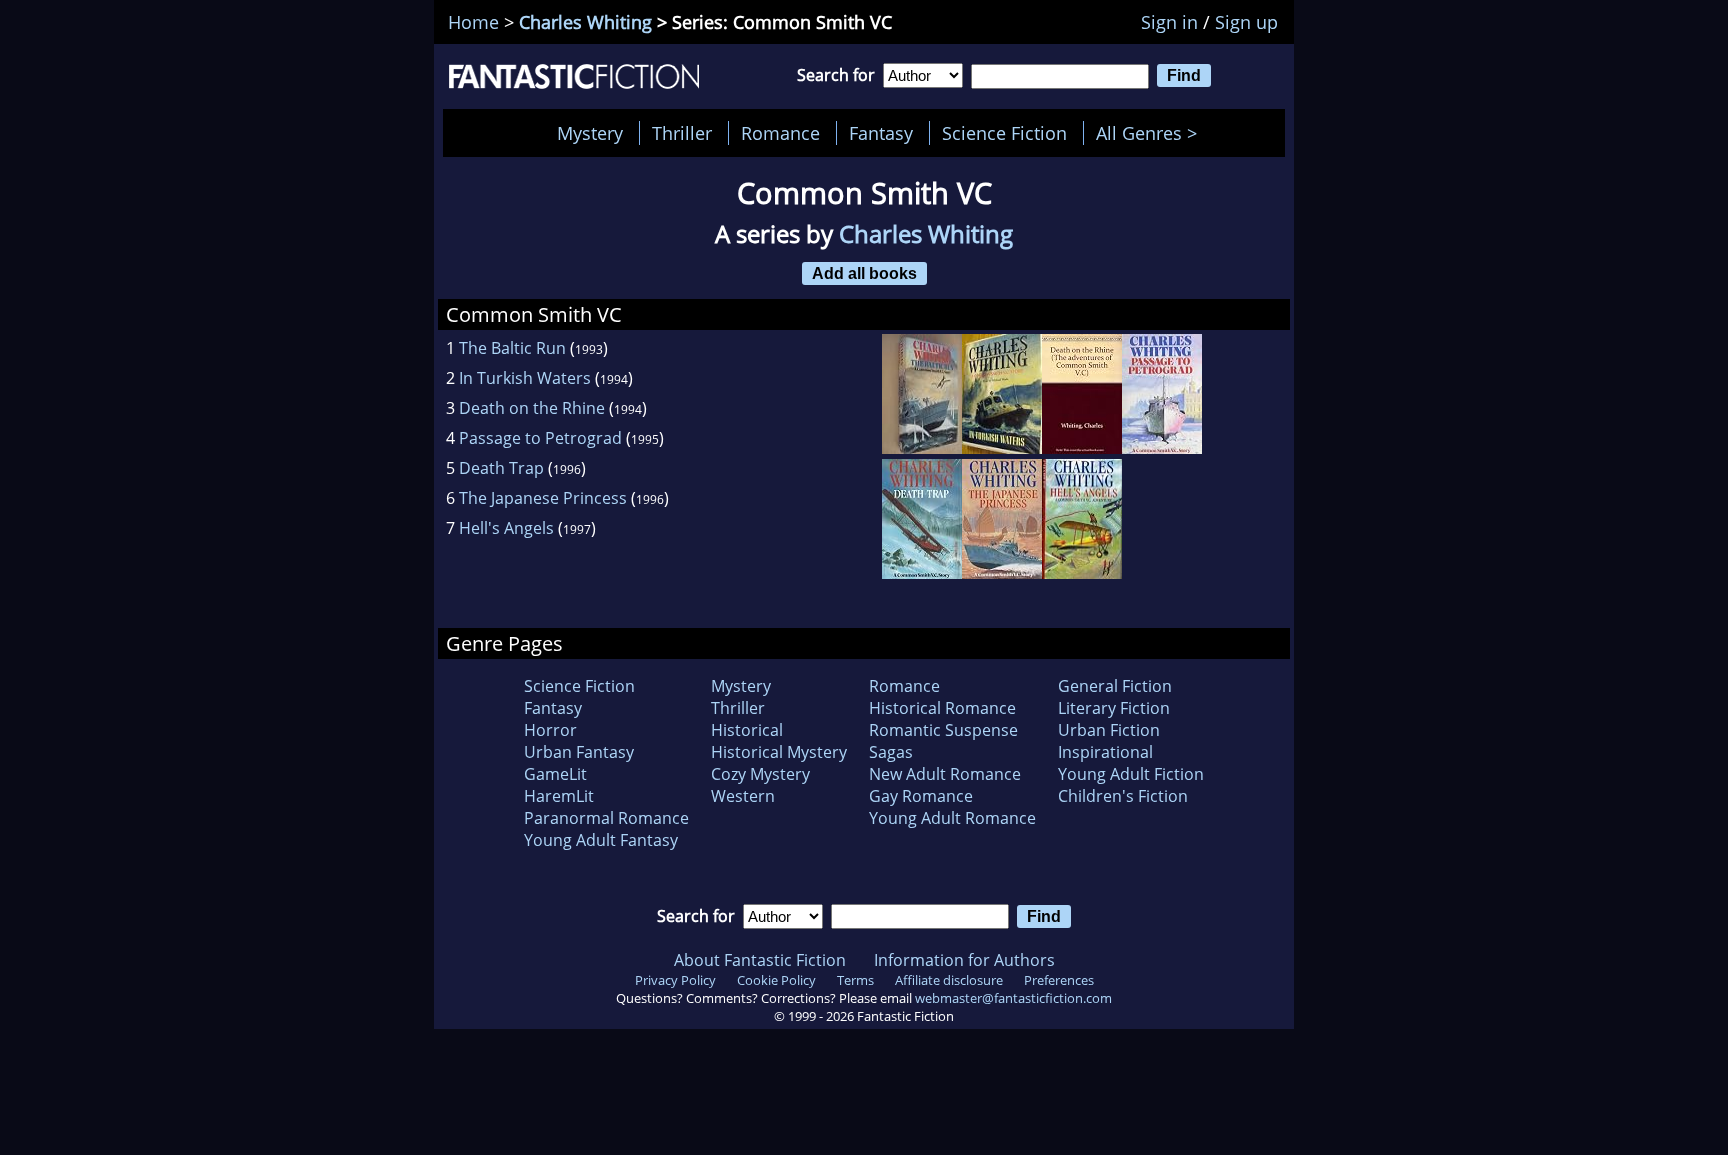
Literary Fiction (1114, 708)
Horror (550, 730)
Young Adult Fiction (1131, 774)
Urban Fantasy (579, 752)
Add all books (864, 273)
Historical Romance (942, 708)
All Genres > (1151, 133)
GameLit (555, 774)
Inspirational (1105, 752)
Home (473, 22)
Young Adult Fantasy (601, 840)
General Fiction (1115, 686)
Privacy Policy (675, 980)
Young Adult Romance (952, 818)
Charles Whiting (585, 22)
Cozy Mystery (760, 774)
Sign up (1246, 22)
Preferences (1059, 980)
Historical (747, 730)
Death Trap (501, 468)
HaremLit (559, 796)
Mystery (590, 133)
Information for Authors (964, 960)
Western (743, 796)
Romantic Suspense (943, 730)
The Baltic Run (512, 348)
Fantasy (881, 133)
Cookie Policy (776, 980)
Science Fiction (1004, 133)
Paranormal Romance (606, 818)
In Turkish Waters (525, 378)
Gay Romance (921, 796)
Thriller (682, 133)
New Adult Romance (945, 774)
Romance (780, 133)
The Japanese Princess (543, 498)
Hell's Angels (506, 528)
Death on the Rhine (532, 408)
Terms (855, 980)
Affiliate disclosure (949, 980)
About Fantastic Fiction (760, 960)
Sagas (891, 752)
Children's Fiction (1123, 796)
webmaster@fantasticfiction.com (1013, 998)
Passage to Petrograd (540, 438)
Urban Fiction (1109, 730)
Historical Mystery (779, 752)
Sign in (1169, 22)
